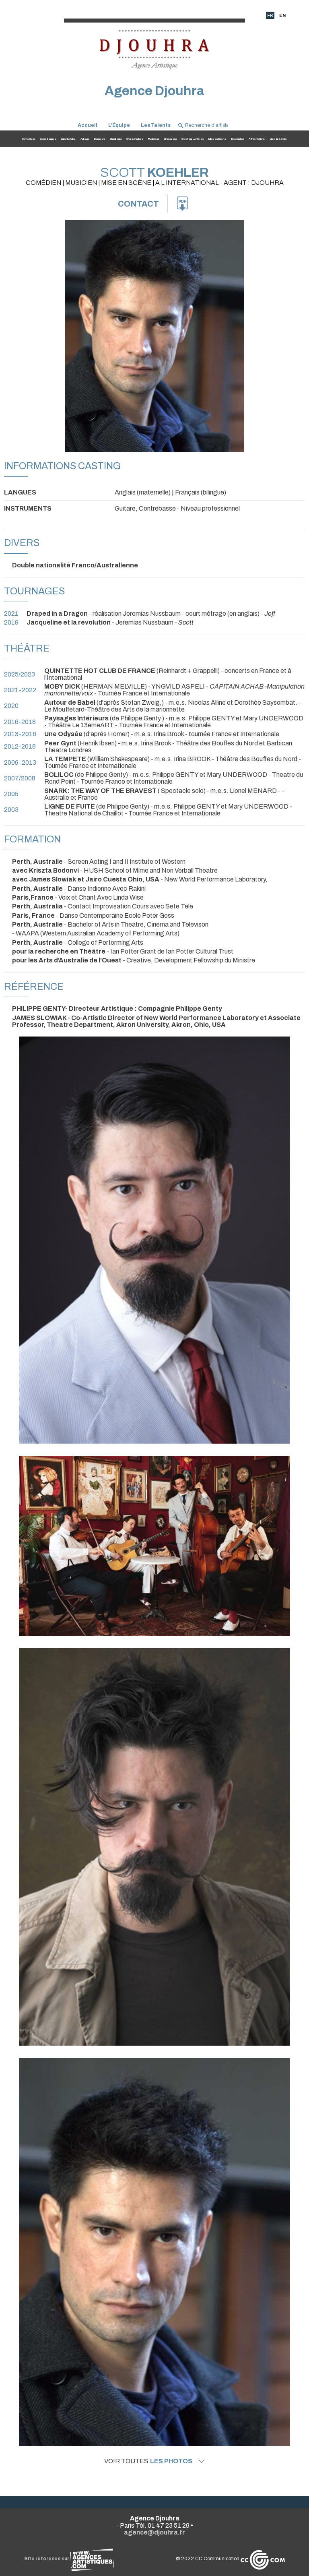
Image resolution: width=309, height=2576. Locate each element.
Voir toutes (148, 2461)
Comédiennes (48, 139)
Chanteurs (116, 139)
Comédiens (29, 139)
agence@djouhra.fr (154, 2532)
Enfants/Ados (68, 139)
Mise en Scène (217, 139)
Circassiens (170, 139)
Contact (138, 204)
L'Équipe (119, 125)
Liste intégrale (278, 139)
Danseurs (100, 139)
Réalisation (238, 139)
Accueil (88, 125)
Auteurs (85, 139)
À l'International (257, 139)
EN (282, 15)
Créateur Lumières (193, 139)
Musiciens (153, 139)
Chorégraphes (135, 139)
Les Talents (156, 125)
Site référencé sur (47, 2559)
